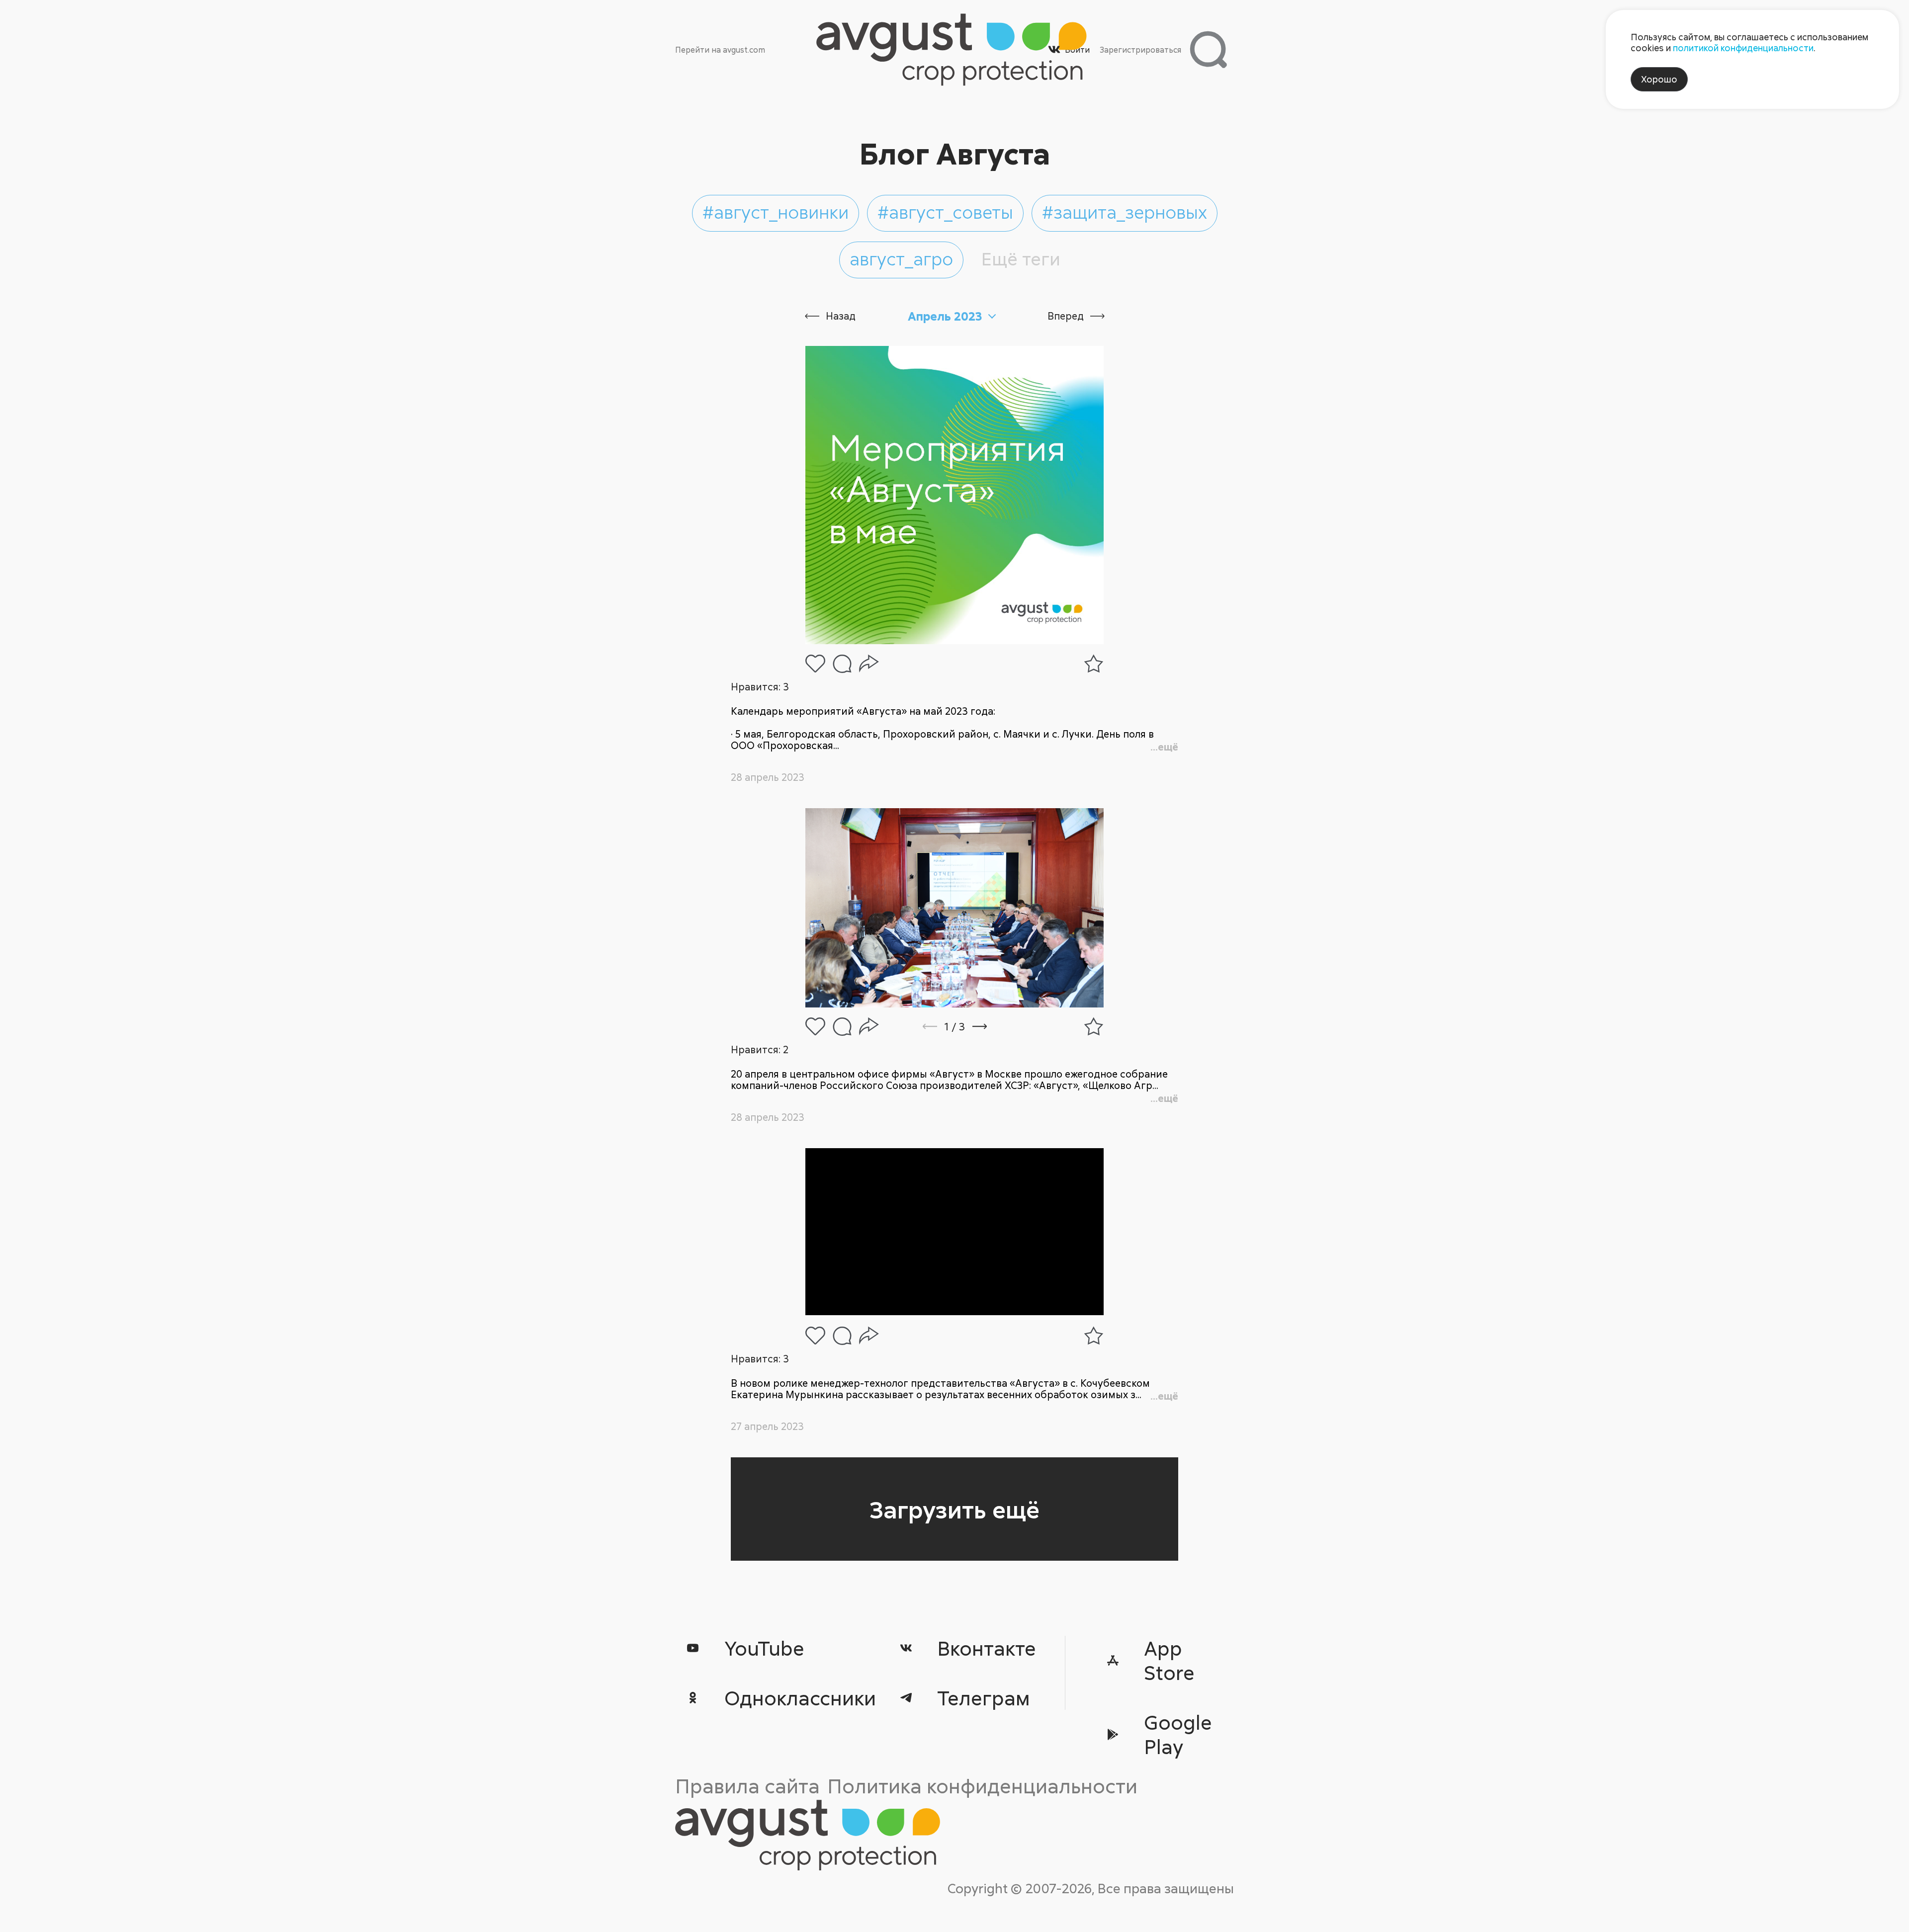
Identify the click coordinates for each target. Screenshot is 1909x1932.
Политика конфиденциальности (982, 1786)
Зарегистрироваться (1140, 50)
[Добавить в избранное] (1094, 664)
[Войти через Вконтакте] (1054, 49)
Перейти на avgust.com (720, 50)
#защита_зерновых (1125, 212)
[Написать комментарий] (842, 664)
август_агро (901, 258)
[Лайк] (815, 664)
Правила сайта (747, 1786)
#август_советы (945, 212)
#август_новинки (776, 212)
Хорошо (1659, 79)
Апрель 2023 (945, 316)
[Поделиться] (869, 664)
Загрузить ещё (954, 1509)
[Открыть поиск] (1208, 49)
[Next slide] (993, 1026)
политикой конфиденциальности (1743, 48)
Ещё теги (1021, 258)
